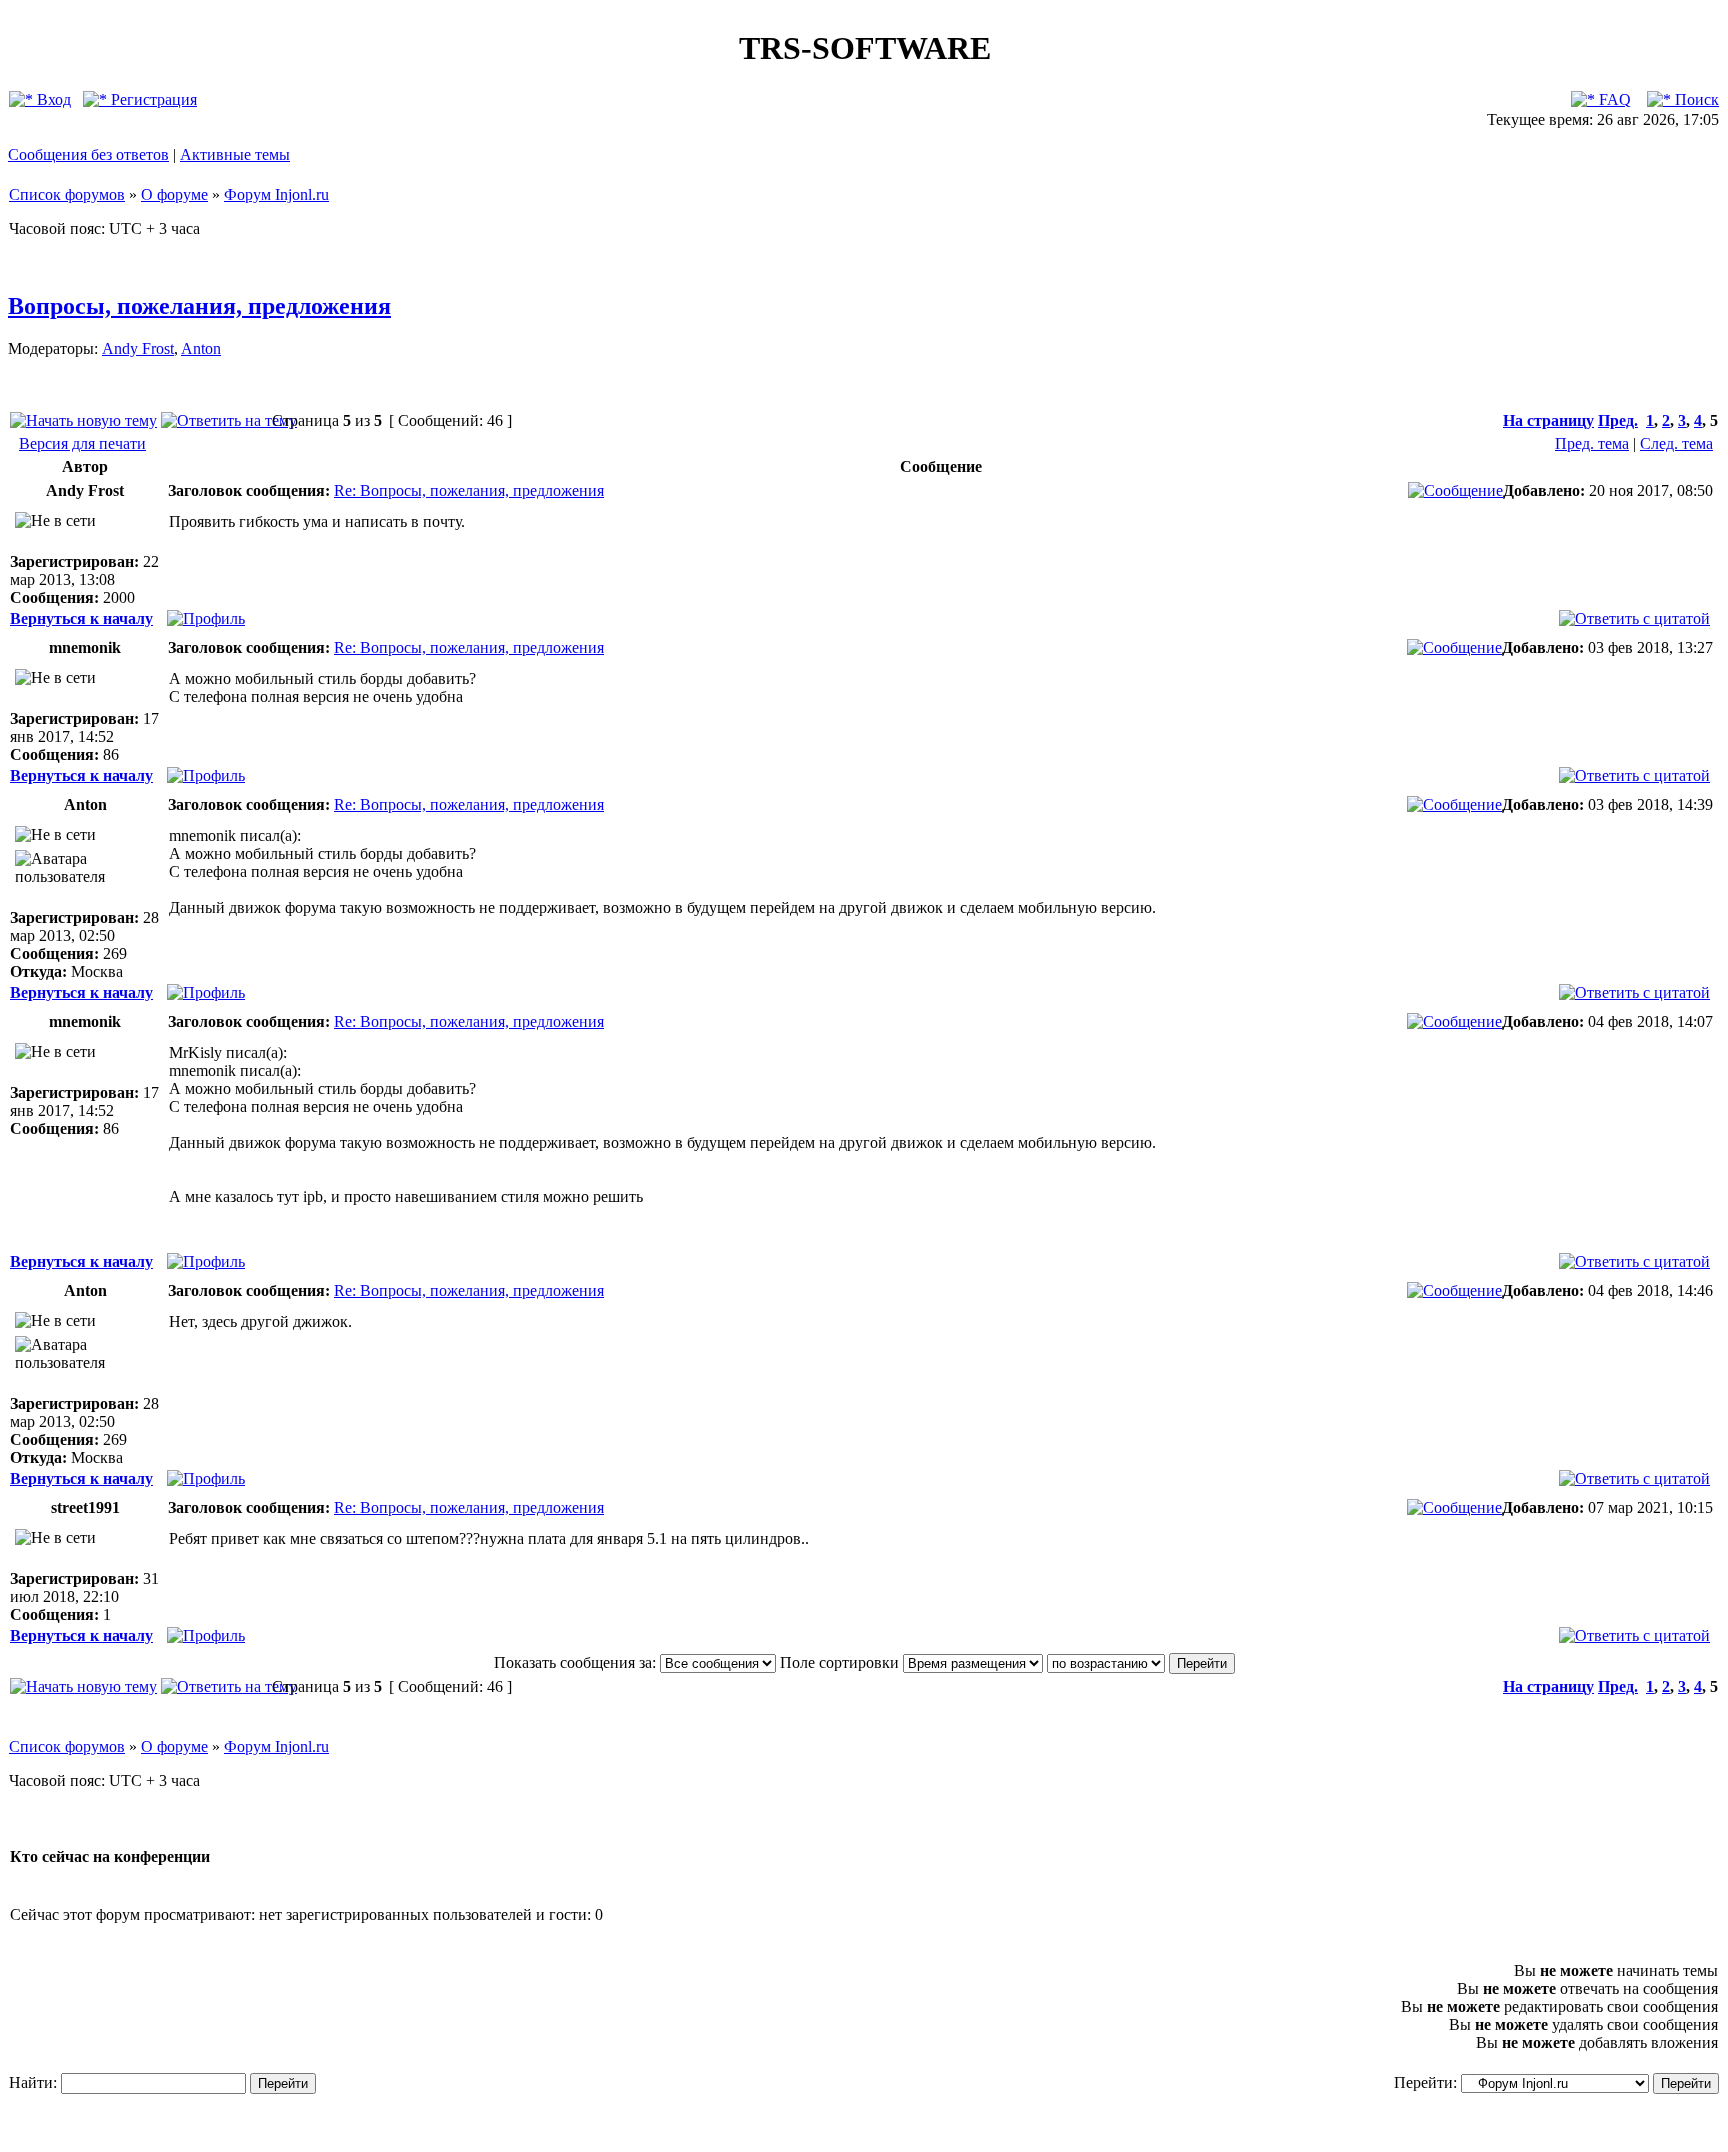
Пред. (1618, 420)
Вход (52, 99)
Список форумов (67, 194)
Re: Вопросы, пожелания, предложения (469, 490)
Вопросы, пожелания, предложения (199, 306)
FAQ (1613, 99)
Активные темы (235, 154)
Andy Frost (138, 348)
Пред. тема (1592, 443)
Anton (201, 348)
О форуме (174, 194)
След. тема (1676, 443)
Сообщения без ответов (88, 154)
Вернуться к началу (81, 618)
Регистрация (152, 99)
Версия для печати (82, 443)
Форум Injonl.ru (276, 194)
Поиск (1695, 99)
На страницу (1548, 420)
